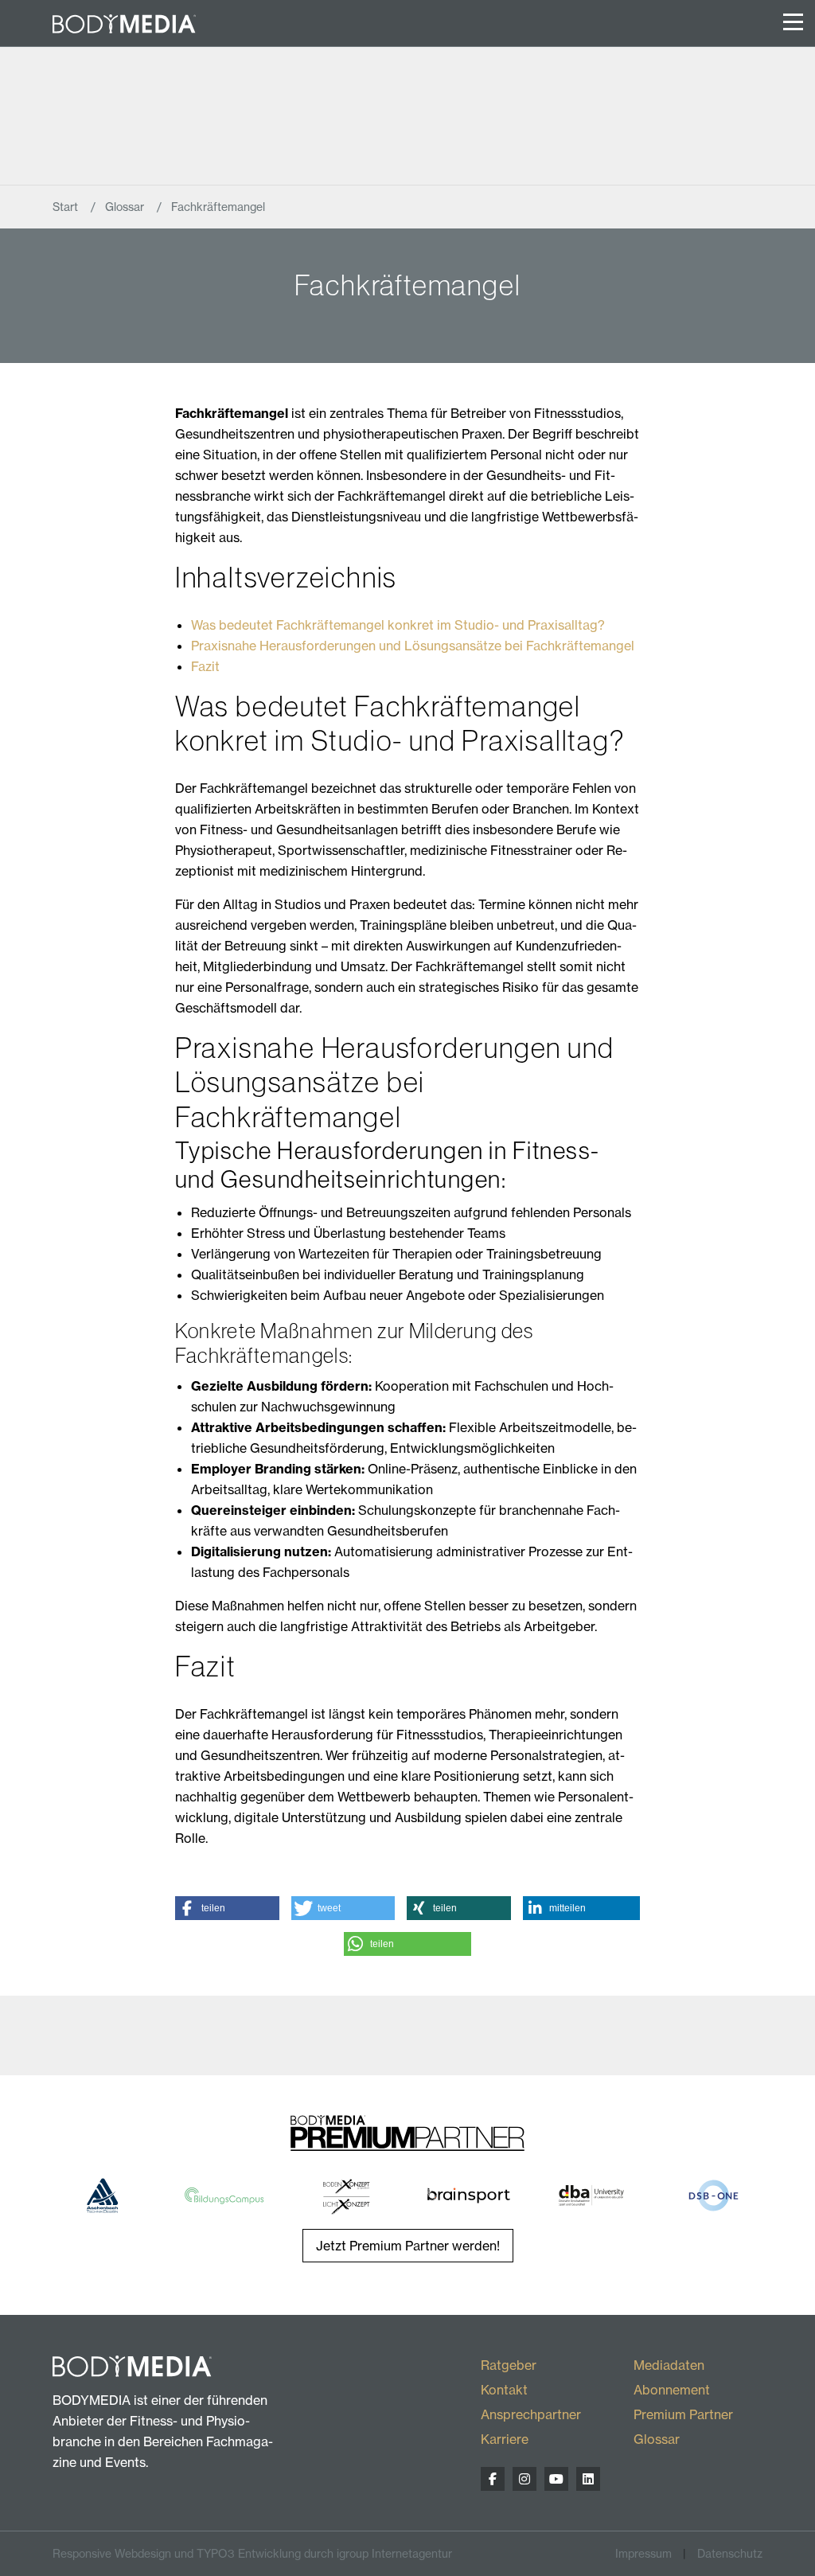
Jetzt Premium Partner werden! (408, 2246)
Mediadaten (669, 2365)
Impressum (643, 2553)
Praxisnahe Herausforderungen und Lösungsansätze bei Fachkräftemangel (413, 646)
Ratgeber (509, 2365)
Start (67, 207)
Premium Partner (683, 2414)
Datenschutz (730, 2553)
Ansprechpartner (531, 2414)
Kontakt (504, 2390)
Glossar (126, 207)
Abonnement (672, 2390)
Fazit (205, 666)
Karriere (505, 2439)
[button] (227, 1908)
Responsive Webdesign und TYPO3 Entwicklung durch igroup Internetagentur (252, 2553)
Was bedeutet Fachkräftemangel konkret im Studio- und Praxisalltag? (398, 625)
